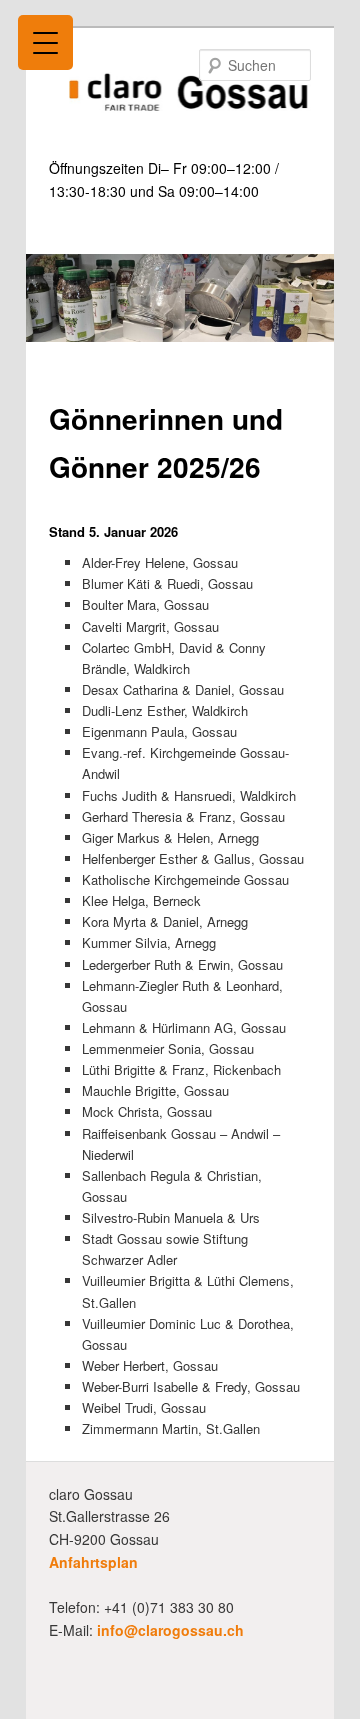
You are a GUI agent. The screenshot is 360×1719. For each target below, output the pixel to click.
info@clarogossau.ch (170, 1630)
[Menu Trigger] (45, 42)
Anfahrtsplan (93, 1562)
